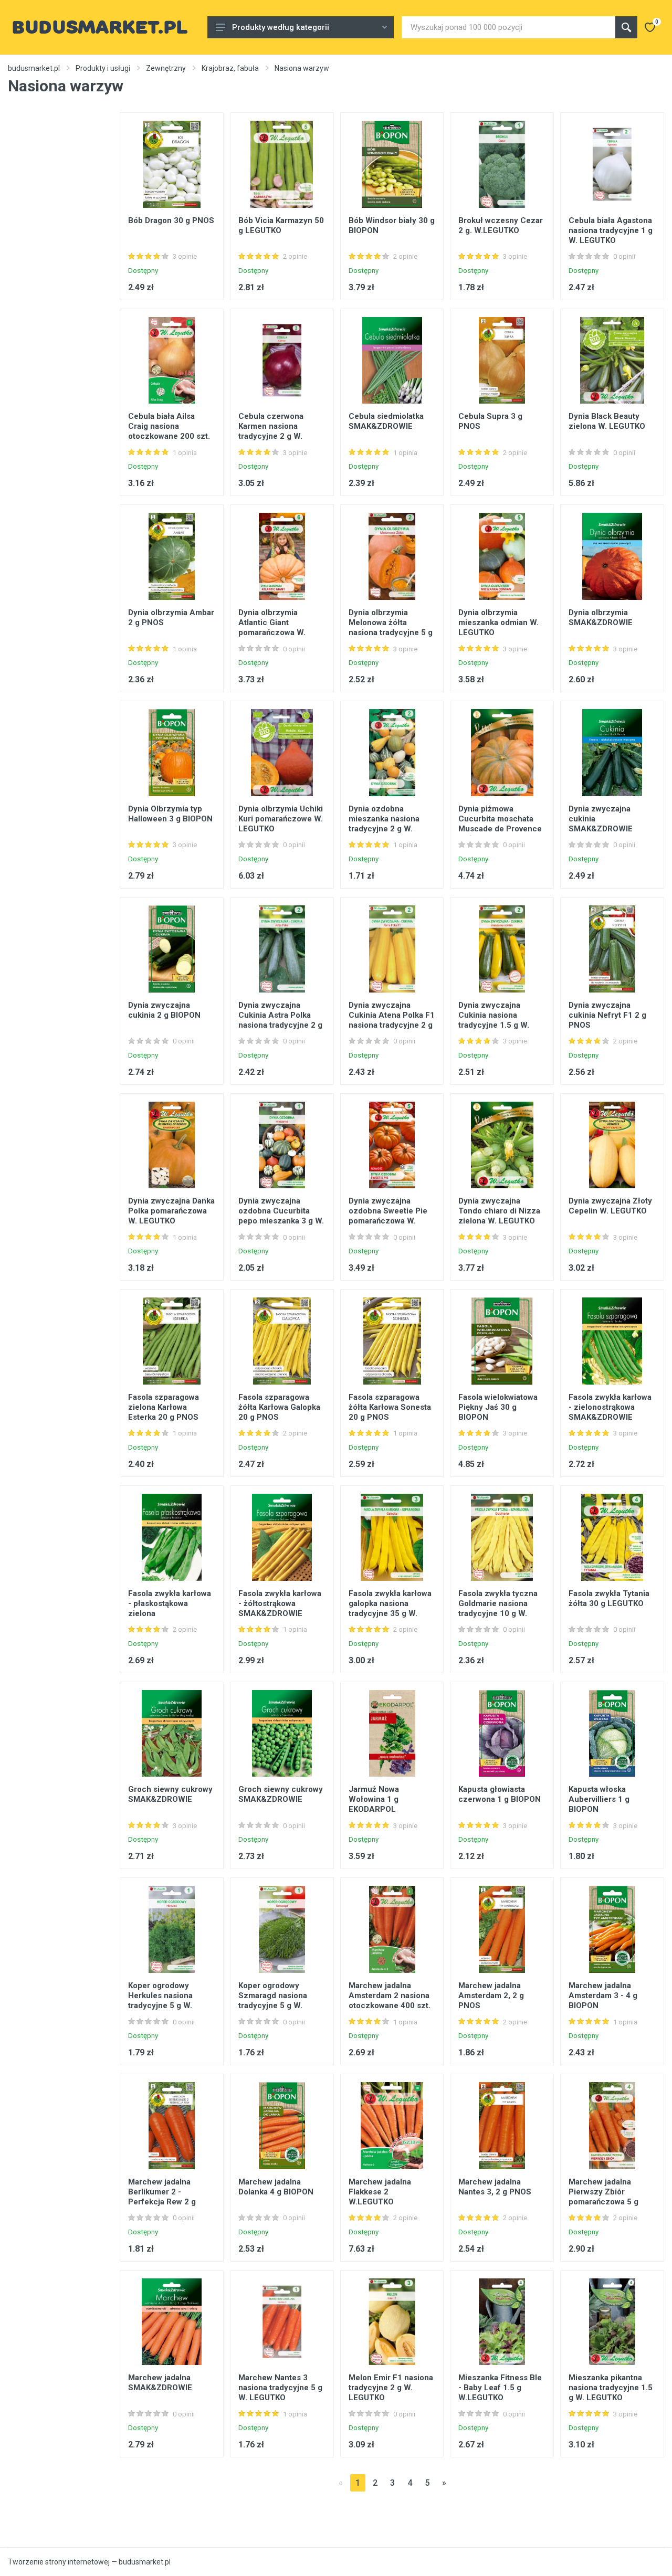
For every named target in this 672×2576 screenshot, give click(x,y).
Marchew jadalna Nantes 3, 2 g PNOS (495, 2187)
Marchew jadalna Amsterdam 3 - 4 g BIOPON (603, 1996)
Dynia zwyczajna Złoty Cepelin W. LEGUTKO (610, 1206)
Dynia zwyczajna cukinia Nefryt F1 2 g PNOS (607, 1015)
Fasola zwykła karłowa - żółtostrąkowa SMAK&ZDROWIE (280, 1603)
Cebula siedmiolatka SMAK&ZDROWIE (386, 421)
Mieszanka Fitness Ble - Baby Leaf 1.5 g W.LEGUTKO (500, 2388)
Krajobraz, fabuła (230, 68)
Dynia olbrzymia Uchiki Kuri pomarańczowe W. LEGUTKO (281, 819)
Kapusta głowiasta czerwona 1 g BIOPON (500, 1794)
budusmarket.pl (34, 68)
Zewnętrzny (166, 68)
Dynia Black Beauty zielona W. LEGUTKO (607, 421)
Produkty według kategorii (281, 27)
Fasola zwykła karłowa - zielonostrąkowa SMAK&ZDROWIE (610, 1407)
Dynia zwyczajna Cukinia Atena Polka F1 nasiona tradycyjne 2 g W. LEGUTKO (392, 1020)
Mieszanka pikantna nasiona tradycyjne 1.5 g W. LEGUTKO (611, 2388)
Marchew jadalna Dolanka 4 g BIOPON (276, 2187)
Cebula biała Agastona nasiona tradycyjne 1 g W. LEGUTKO (611, 230)
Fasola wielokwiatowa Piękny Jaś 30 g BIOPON (498, 1407)
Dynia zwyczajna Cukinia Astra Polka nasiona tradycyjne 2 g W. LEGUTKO (280, 1020)
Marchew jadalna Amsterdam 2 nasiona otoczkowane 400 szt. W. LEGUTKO (390, 2000)
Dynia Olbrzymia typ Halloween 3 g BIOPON (170, 814)
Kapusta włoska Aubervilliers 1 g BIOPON (599, 1799)
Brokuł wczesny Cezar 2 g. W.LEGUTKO (501, 225)
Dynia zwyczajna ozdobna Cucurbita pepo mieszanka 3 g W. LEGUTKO (281, 1216)
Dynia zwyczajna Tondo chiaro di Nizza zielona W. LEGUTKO (499, 1211)
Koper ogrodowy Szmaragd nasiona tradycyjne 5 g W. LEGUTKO (273, 2000)
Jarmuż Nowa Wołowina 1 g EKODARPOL (374, 1799)
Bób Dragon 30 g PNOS (171, 220)
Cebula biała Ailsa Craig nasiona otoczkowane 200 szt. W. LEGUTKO (169, 431)
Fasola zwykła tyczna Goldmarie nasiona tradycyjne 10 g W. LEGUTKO (498, 1608)
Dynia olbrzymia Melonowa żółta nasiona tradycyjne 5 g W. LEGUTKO (391, 627)
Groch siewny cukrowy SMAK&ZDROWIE (170, 1794)
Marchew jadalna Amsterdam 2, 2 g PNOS (491, 1996)
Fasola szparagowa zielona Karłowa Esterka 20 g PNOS (164, 1407)
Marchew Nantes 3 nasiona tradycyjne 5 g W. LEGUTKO (280, 2388)
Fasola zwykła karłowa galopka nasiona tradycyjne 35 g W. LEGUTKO (390, 1608)
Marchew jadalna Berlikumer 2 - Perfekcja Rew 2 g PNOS (162, 2197)
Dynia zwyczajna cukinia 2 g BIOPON (164, 1010)
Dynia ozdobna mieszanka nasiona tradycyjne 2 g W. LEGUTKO (384, 824)
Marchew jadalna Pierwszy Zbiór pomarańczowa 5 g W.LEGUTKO (603, 2197)
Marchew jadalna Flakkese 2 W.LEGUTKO (380, 2192)
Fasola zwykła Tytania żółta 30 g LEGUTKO (609, 1598)
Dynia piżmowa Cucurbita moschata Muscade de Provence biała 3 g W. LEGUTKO (500, 824)
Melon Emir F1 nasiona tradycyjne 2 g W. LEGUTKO (391, 2388)
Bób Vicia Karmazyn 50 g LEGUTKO (281, 225)
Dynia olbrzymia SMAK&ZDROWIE (601, 617)
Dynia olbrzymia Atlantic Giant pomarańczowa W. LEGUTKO (272, 627)
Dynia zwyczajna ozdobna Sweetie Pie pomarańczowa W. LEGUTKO (388, 1216)
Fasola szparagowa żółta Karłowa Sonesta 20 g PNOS (390, 1407)
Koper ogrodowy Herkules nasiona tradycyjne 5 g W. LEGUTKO (160, 2000)
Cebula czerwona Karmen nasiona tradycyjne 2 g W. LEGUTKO (271, 431)
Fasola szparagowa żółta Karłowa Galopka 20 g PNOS (279, 1407)
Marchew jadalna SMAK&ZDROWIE (160, 2383)
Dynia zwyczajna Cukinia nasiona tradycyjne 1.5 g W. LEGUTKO (494, 1020)
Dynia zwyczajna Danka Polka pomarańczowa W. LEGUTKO (171, 1211)
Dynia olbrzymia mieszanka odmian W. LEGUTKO (498, 622)
